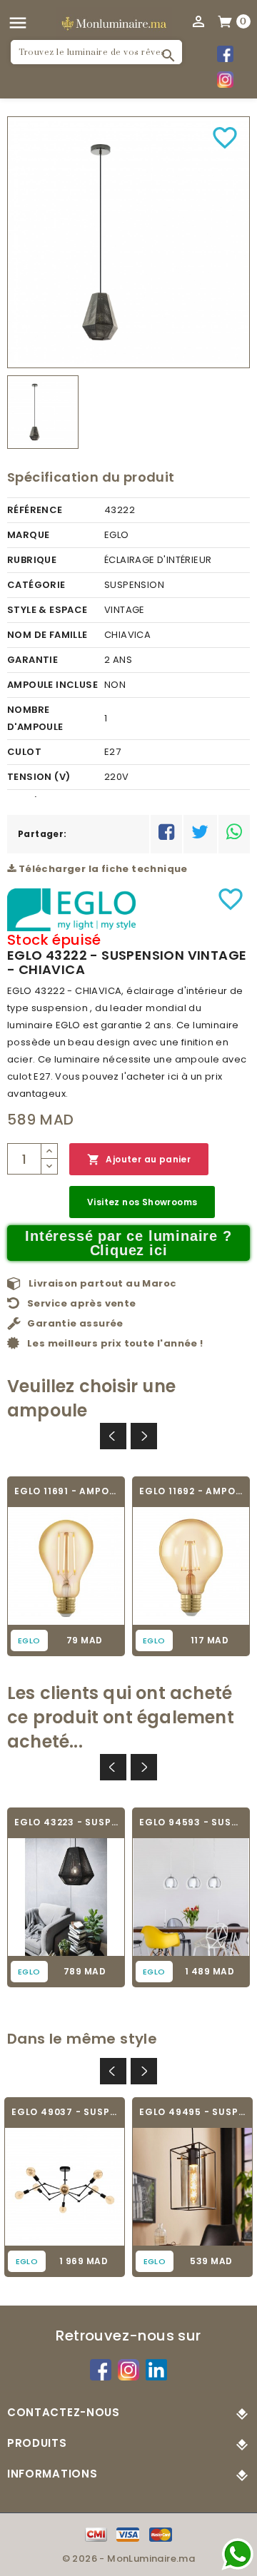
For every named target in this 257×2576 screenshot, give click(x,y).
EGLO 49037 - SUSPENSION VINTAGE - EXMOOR (65, 2112)
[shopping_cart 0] (226, 21)
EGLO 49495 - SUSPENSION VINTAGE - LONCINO (192, 2112)
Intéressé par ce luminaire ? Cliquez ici (128, 1243)
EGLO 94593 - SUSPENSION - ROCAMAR (191, 1822)
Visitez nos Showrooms (142, 1202)
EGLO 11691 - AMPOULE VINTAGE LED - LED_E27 (66, 1491)
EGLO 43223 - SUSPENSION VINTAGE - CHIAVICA (66, 1822)
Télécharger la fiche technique (101, 869)
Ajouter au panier (139, 1160)
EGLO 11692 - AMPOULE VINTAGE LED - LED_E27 (191, 1491)
